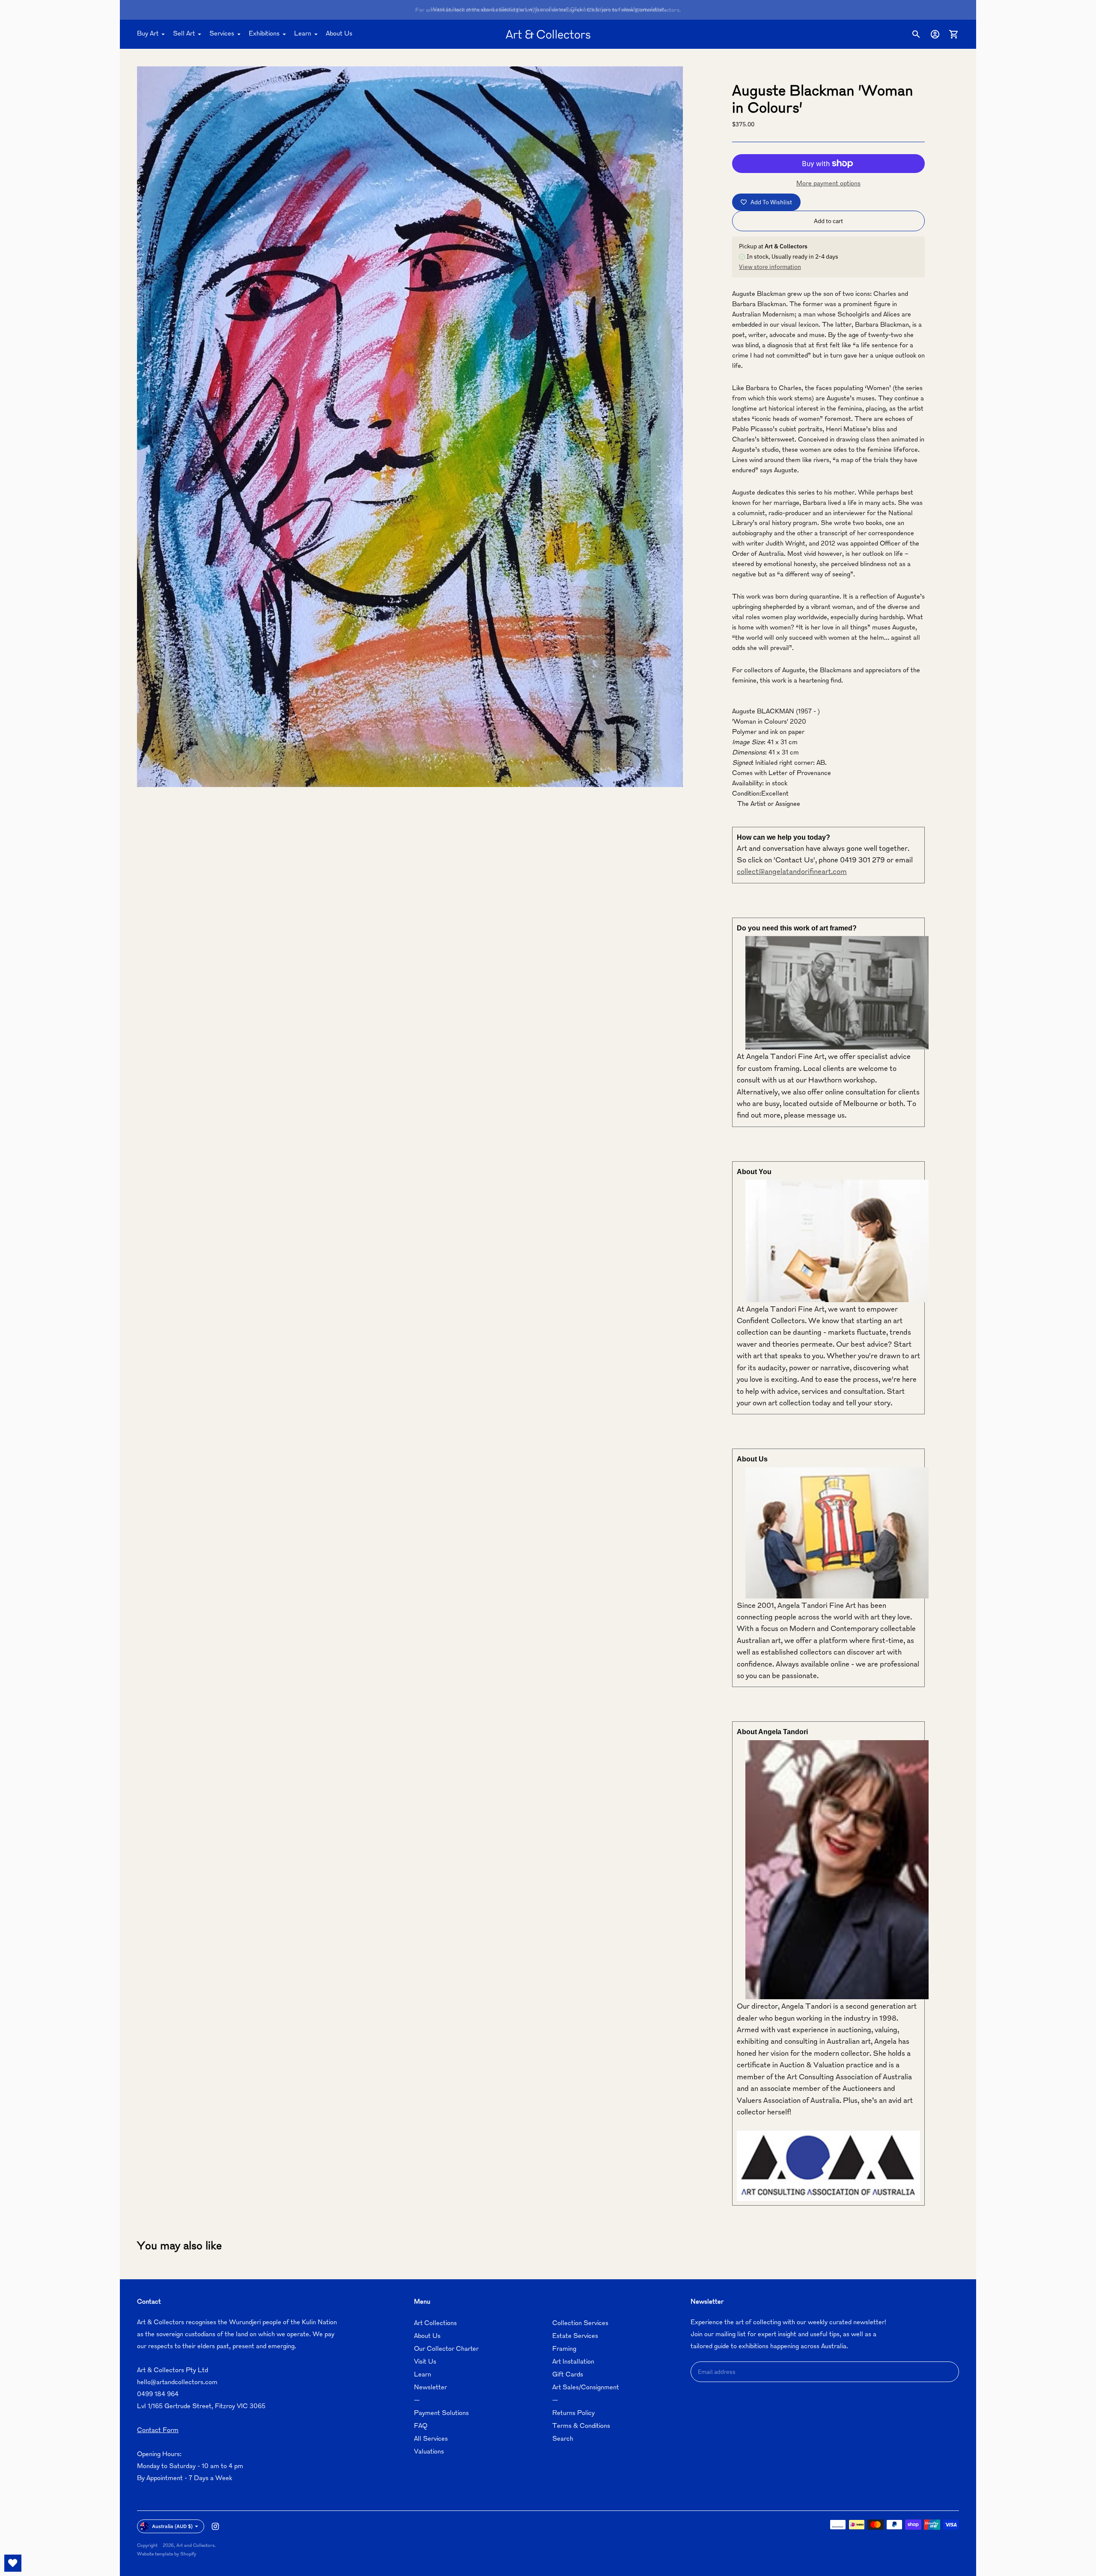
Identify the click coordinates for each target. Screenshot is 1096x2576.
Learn (303, 34)
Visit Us (425, 2362)
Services (222, 34)
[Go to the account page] (935, 34)
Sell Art (184, 34)
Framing (564, 2349)
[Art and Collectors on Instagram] (215, 2526)
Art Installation (573, 2362)
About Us (339, 34)
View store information (770, 267)
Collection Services (580, 2324)
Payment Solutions (441, 2414)
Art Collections (435, 2324)
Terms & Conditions (581, 2426)
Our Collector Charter (446, 2349)
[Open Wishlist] (13, 2563)
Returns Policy (573, 2414)
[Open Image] (410, 427)
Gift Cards (568, 2375)
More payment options (828, 184)
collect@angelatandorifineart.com (792, 872)
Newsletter (430, 2388)
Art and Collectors (195, 2546)
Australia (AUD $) (172, 2526)
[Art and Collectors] (548, 34)
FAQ (421, 2426)
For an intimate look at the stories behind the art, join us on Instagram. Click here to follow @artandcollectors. (548, 10)
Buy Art (148, 34)
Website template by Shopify (167, 2554)
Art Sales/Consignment (586, 2388)
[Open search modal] (916, 34)
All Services (431, 2439)
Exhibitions (264, 34)
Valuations (429, 2452)
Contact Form (158, 2431)
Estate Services (575, 2336)
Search (563, 2439)
